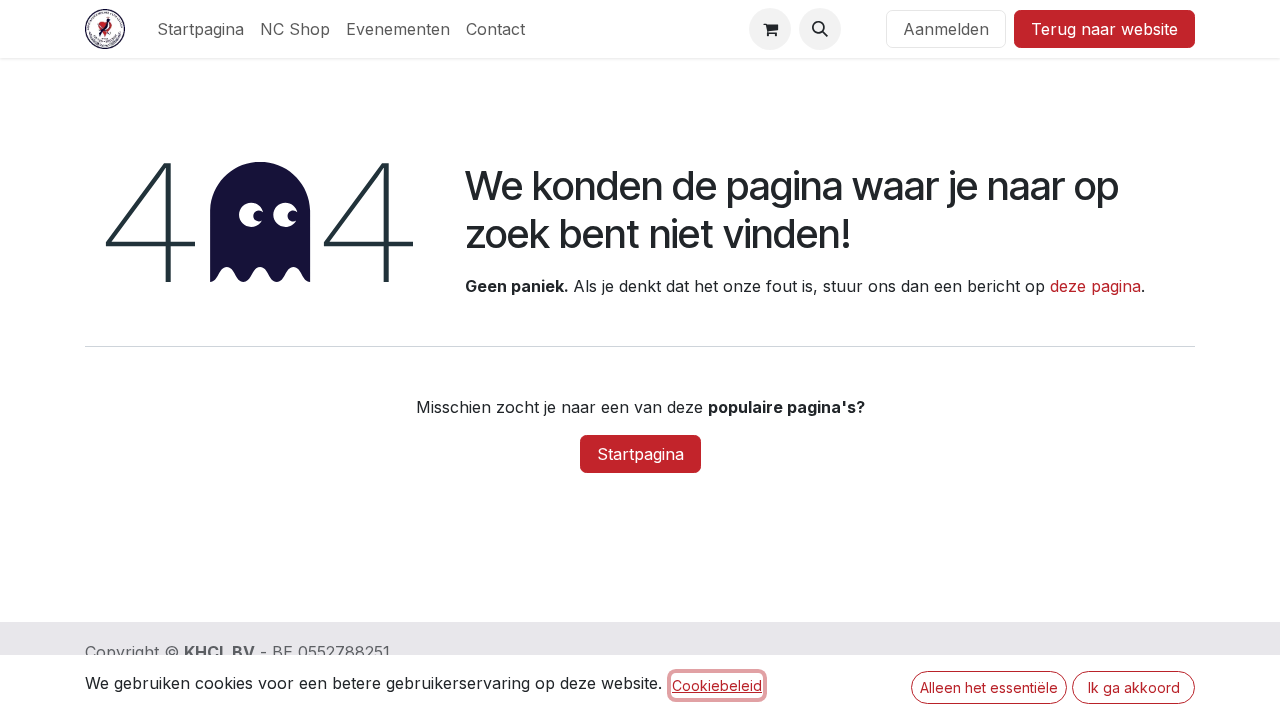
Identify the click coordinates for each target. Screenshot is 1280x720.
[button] (820, 29)
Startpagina (640, 454)
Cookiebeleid (717, 685)
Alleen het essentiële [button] (989, 687)
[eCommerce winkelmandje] (770, 29)
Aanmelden (946, 29)
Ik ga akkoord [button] (1134, 687)
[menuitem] (200, 29)
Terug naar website (1104, 29)
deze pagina (1095, 286)
